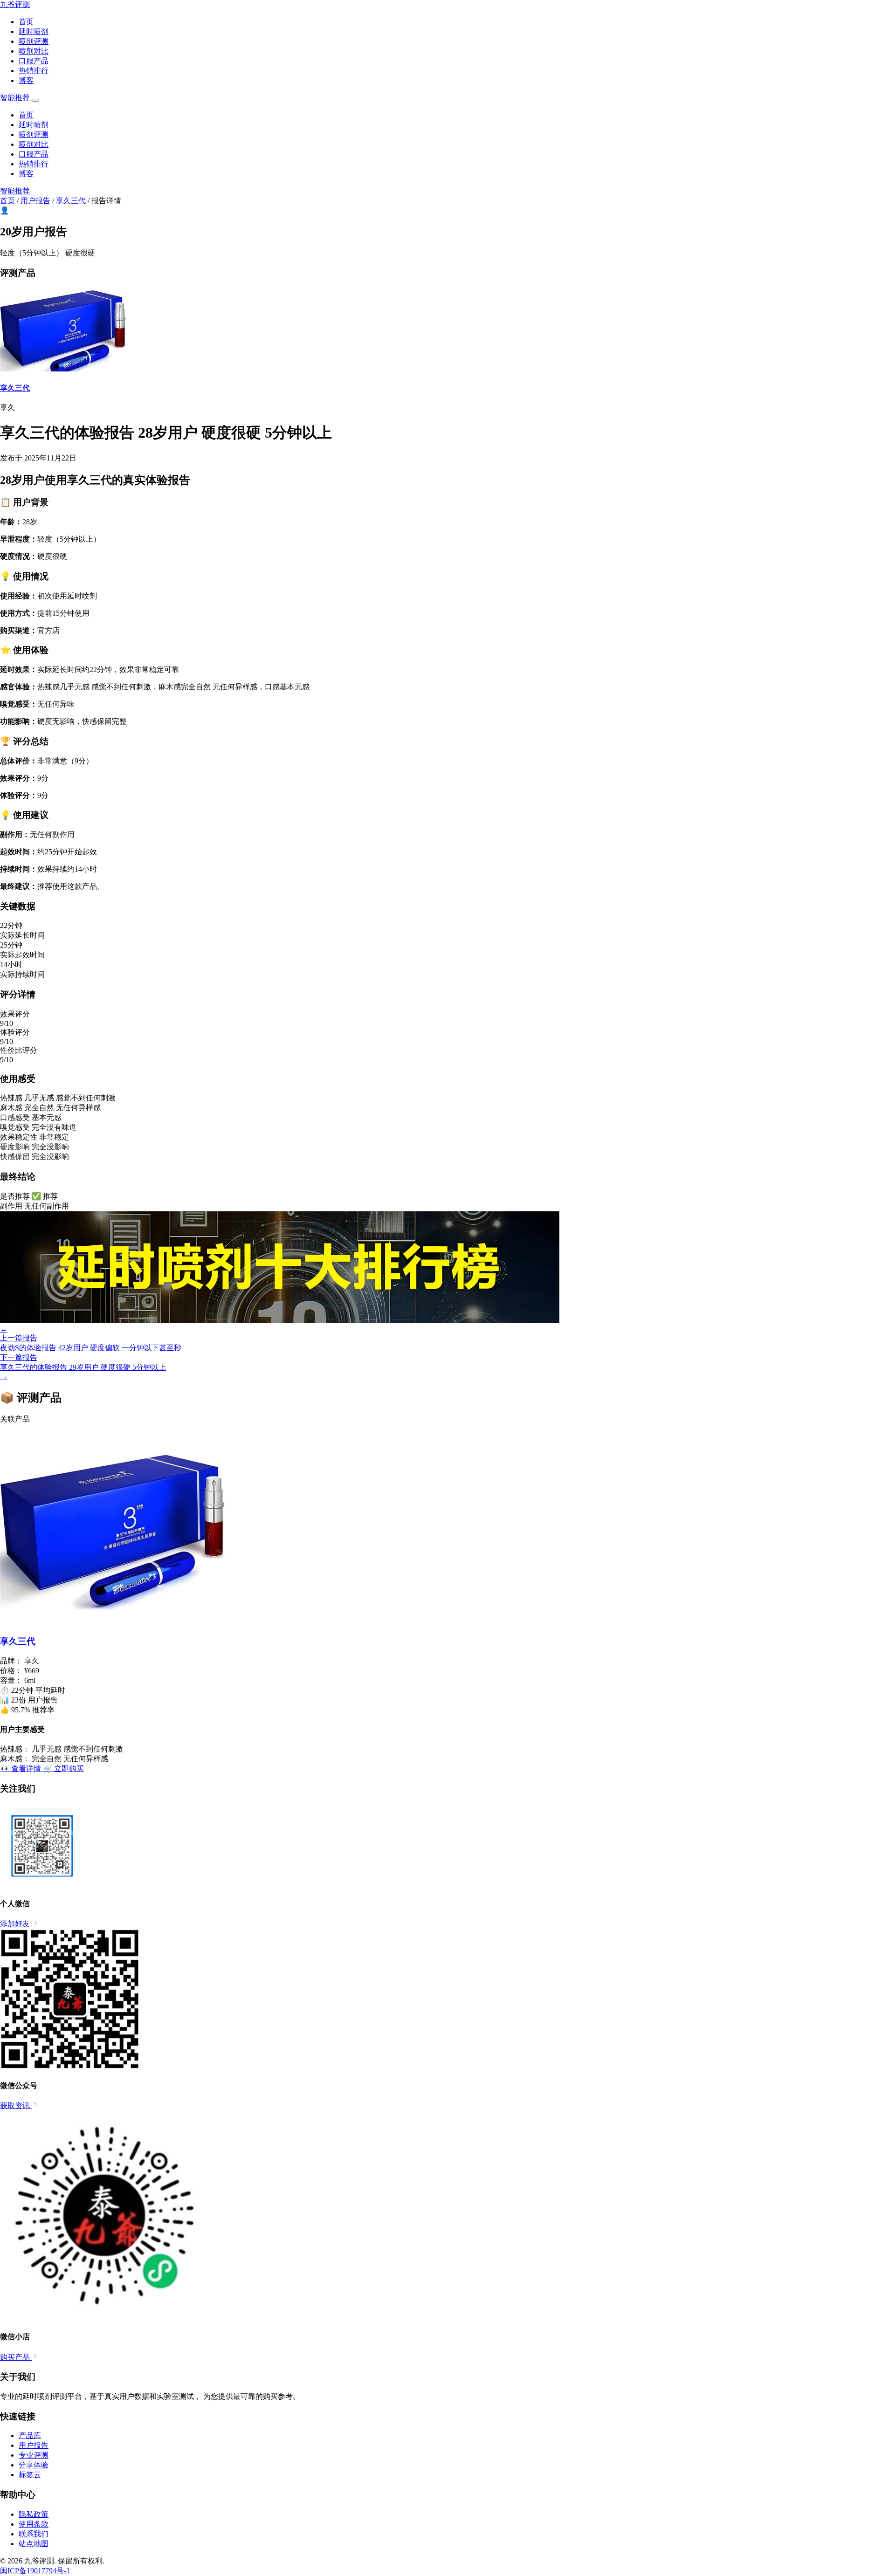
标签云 (30, 2475)
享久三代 (71, 201)
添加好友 (16, 1924)
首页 (26, 22)
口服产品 (34, 61)
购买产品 (16, 2357)
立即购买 (63, 1769)
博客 (26, 80)
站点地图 (34, 2544)
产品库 (30, 2435)
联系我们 (34, 2534)
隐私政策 (34, 2514)
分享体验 (34, 2465)
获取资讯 (16, 2105)
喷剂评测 (34, 41)
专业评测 (34, 2455)
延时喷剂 (34, 31)
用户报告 (35, 201)
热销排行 (34, 71)
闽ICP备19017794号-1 (35, 2571)
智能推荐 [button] (16, 98)
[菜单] (35, 100)
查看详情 (21, 1769)
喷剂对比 (34, 51)
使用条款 (34, 2524)
